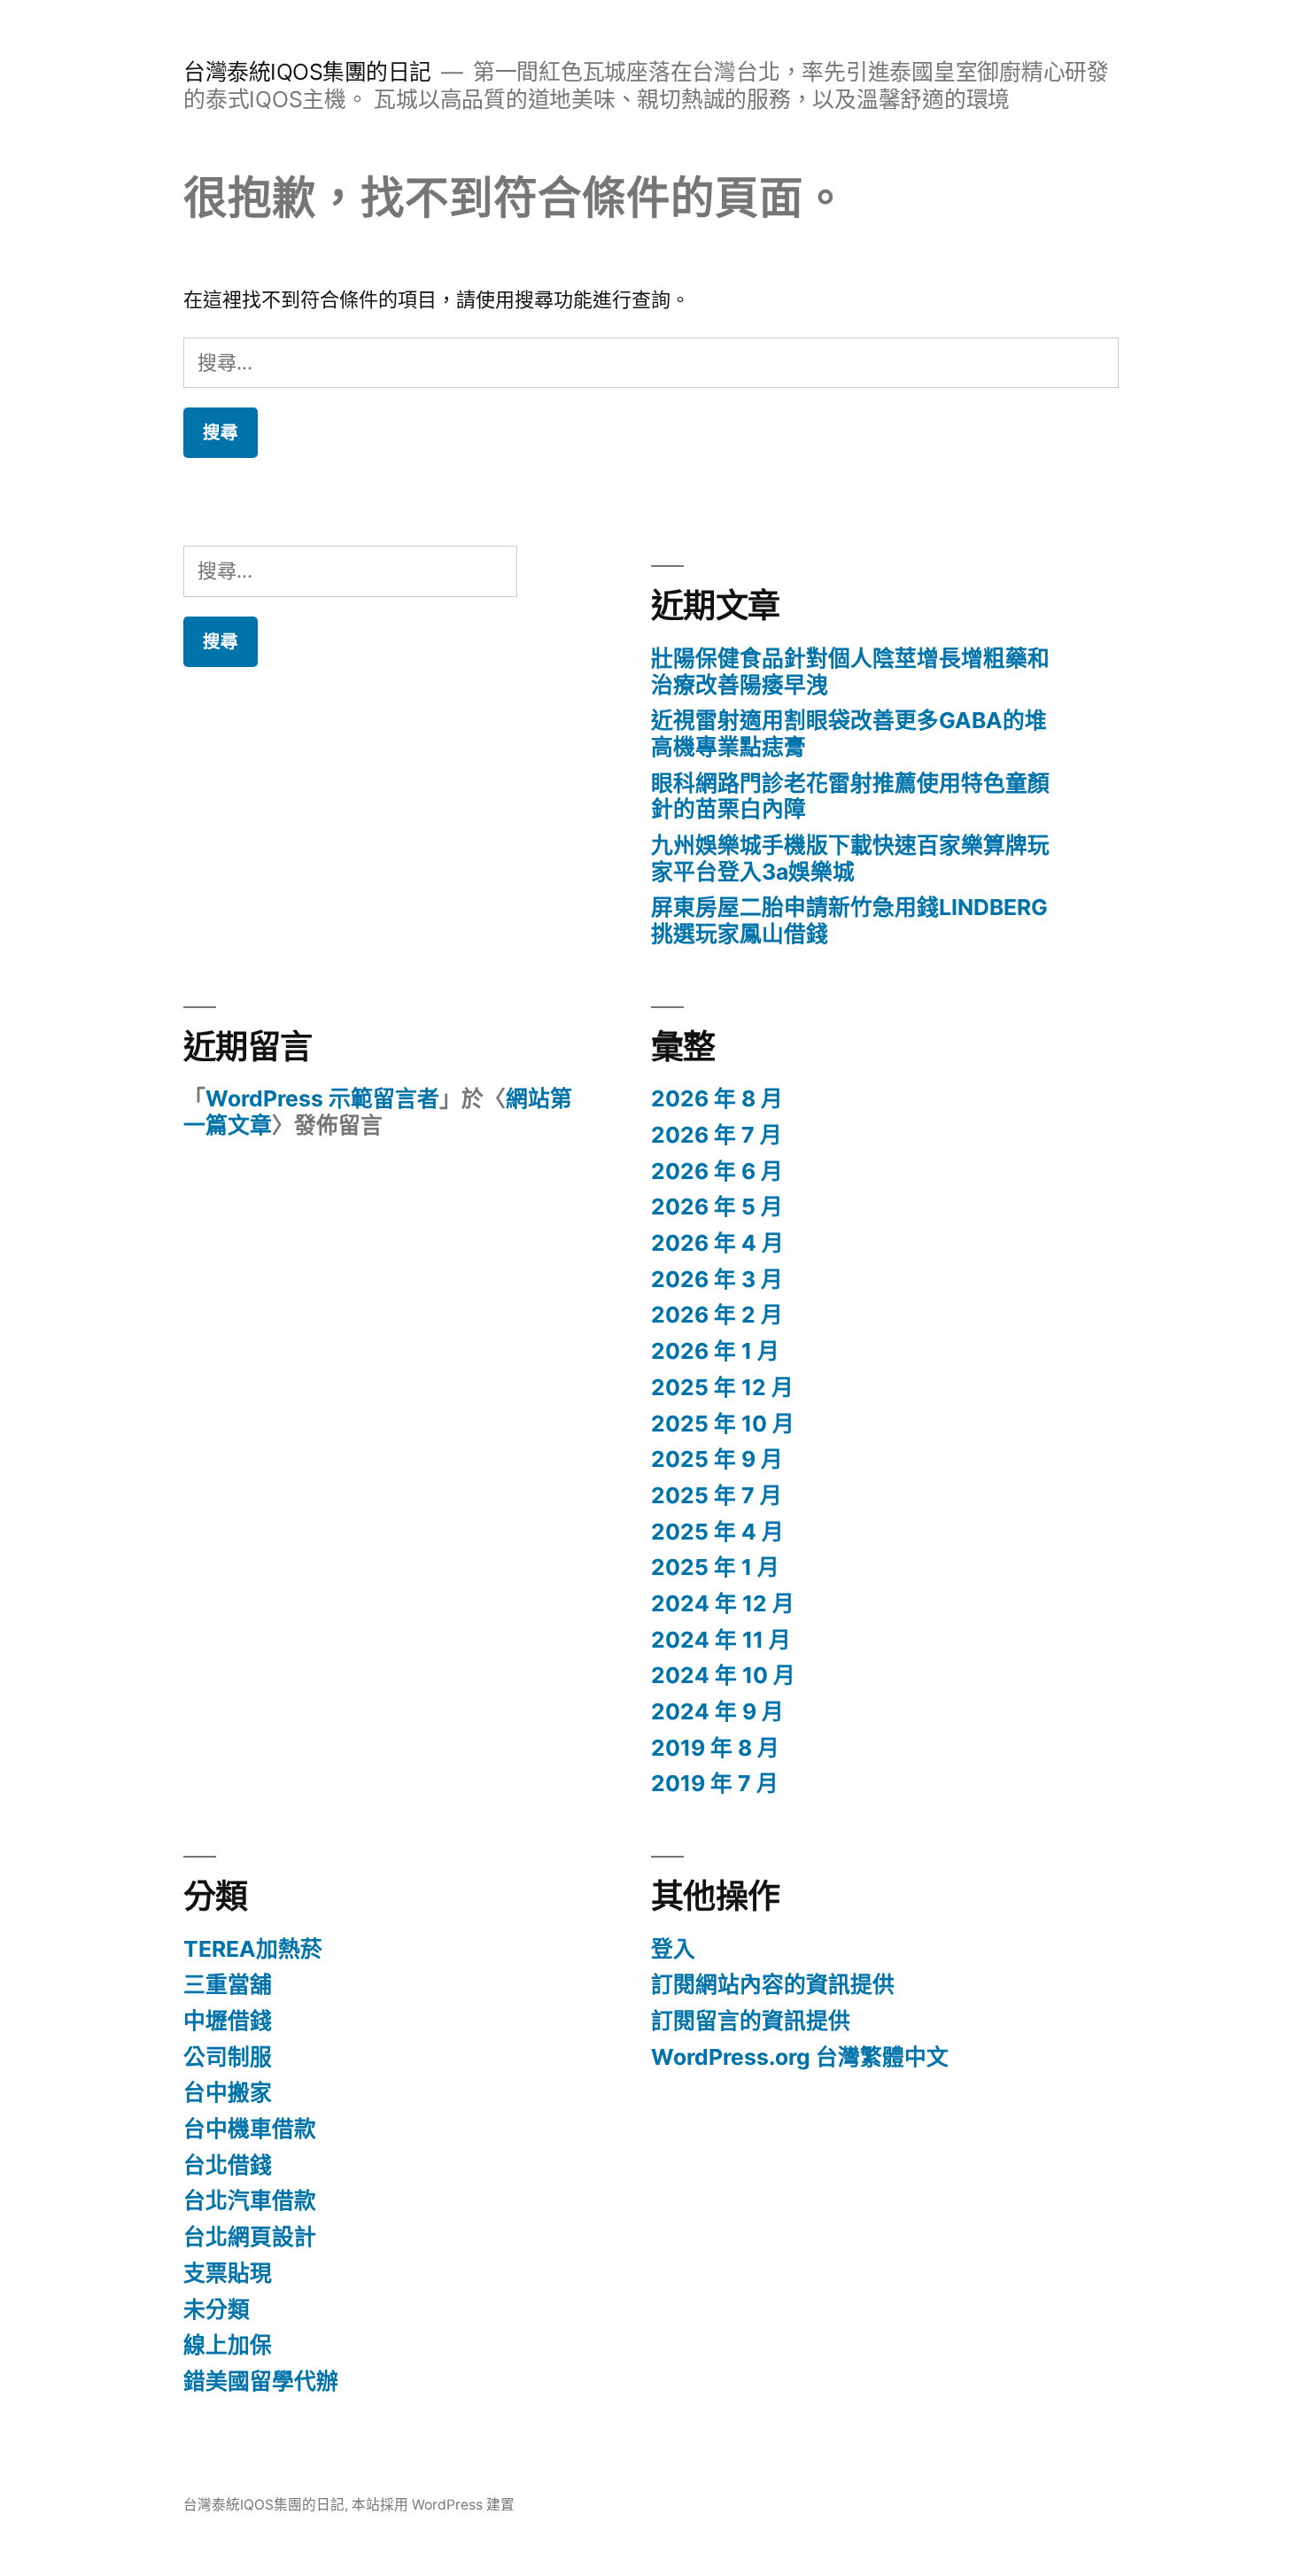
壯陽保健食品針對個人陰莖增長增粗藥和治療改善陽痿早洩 (850, 671)
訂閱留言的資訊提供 (751, 2021)
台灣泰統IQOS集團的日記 (307, 72)
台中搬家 (228, 2092)
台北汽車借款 (250, 2200)
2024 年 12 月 (723, 1603)
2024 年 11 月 (721, 1640)
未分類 (217, 2309)
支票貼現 (228, 2273)
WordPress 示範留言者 (322, 1098)
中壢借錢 (228, 2021)
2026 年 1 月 (715, 1351)
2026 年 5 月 (717, 1207)
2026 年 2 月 (717, 1315)
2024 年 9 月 (717, 1711)
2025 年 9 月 (717, 1459)
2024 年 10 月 (723, 1675)
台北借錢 (228, 2165)
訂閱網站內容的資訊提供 (773, 1984)
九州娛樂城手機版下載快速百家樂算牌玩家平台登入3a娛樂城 (850, 858)
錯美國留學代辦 (261, 2381)
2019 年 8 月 (715, 1748)
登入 (673, 1949)
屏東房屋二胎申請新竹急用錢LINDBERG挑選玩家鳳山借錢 (849, 920)
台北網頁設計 (250, 2237)
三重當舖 (228, 1984)
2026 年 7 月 (717, 1135)
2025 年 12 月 (722, 1387)
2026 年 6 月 (717, 1171)
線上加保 (228, 2345)
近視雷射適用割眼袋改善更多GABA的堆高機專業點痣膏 (849, 733)
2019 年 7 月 (715, 1783)
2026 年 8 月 (717, 1098)
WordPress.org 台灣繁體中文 (800, 2057)
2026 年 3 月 (717, 1279)
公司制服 (228, 2057)
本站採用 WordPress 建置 (433, 2505)
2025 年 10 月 (723, 1424)
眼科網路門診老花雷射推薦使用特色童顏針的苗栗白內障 (850, 796)
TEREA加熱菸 (253, 1949)
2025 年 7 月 (717, 1495)
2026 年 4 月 (717, 1243)
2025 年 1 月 (715, 1567)
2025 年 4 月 (717, 1532)
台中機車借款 (250, 2129)
